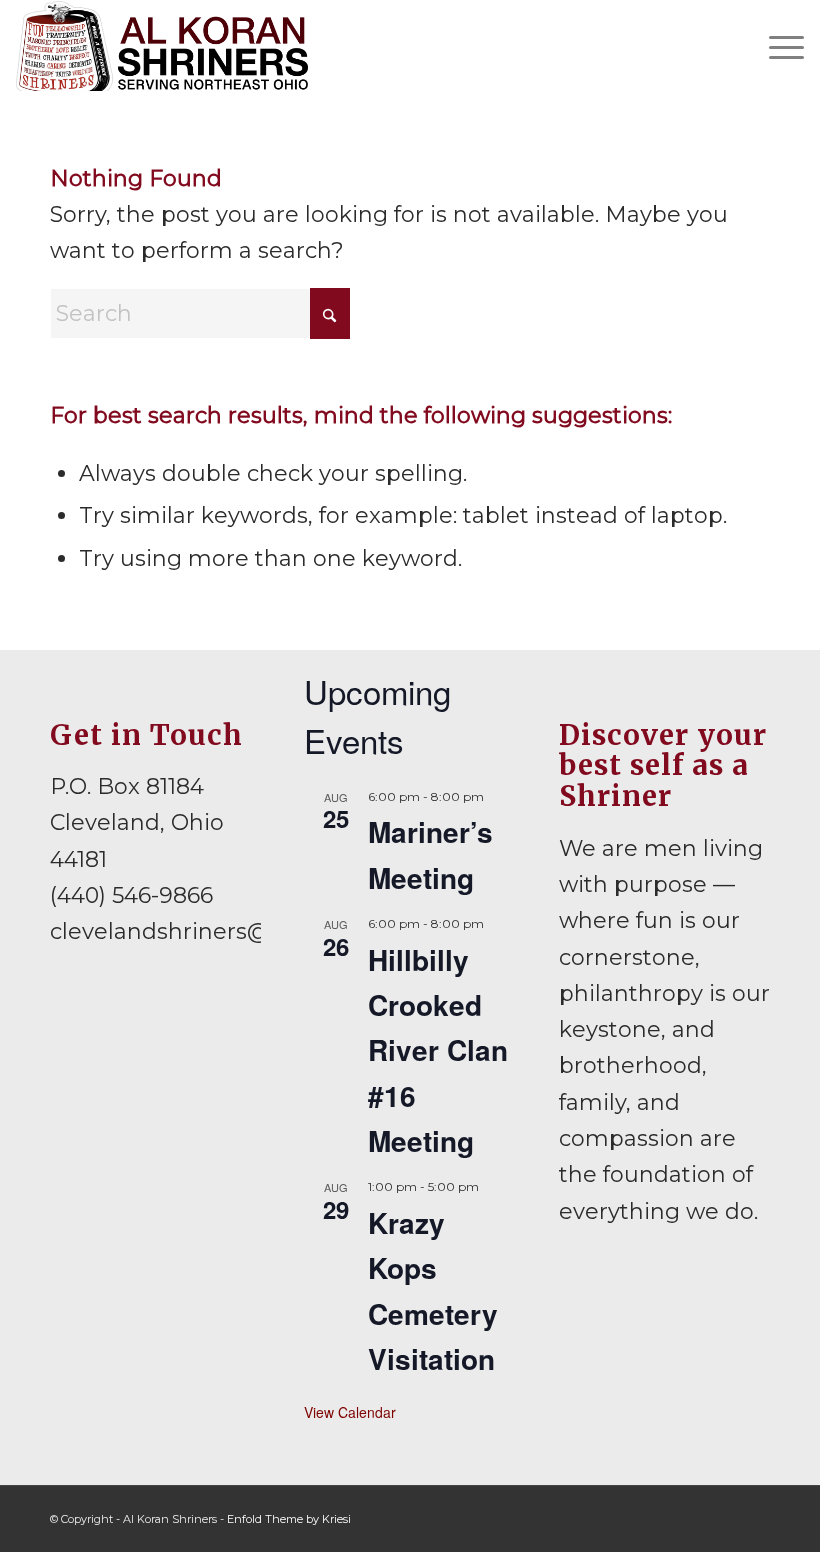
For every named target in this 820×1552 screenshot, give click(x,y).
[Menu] (776, 46)
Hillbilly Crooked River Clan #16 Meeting (438, 1050)
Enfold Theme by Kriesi (289, 1519)
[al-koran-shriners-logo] (161, 46)
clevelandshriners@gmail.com (219, 931)
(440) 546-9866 (131, 895)
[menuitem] (776, 46)
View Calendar (350, 1412)
